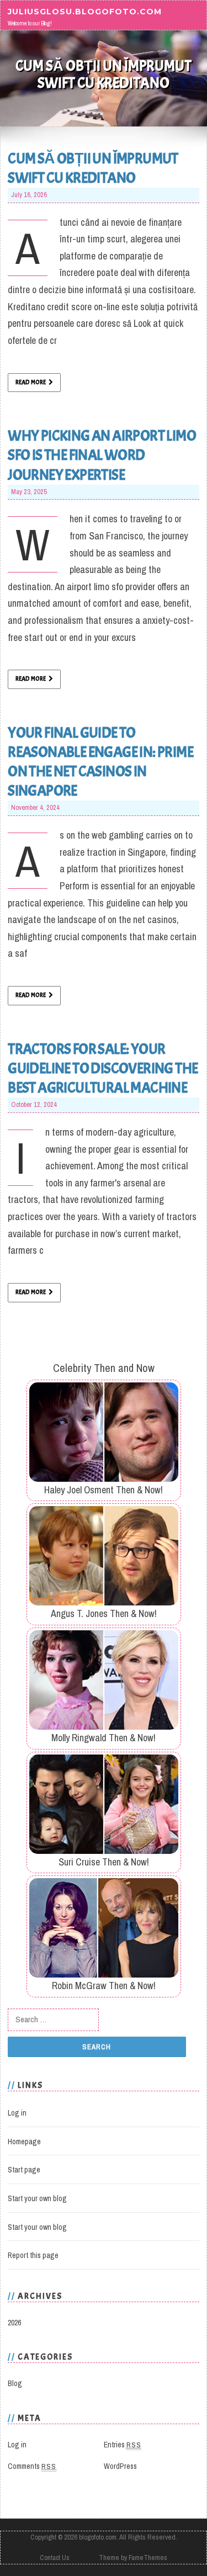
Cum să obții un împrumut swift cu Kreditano (93, 168)
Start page (24, 2170)
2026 (14, 2323)
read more (31, 382)
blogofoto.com (98, 2537)
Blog (15, 2383)
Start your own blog (37, 2198)
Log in (17, 2113)
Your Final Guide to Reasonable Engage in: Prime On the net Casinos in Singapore (100, 762)
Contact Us (55, 2558)
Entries (123, 2445)
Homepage (24, 2142)
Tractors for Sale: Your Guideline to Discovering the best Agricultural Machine (103, 1068)
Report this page (33, 2255)
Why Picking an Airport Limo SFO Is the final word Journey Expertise (102, 455)
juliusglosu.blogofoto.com (85, 11)
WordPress (120, 2466)
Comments (32, 2466)
